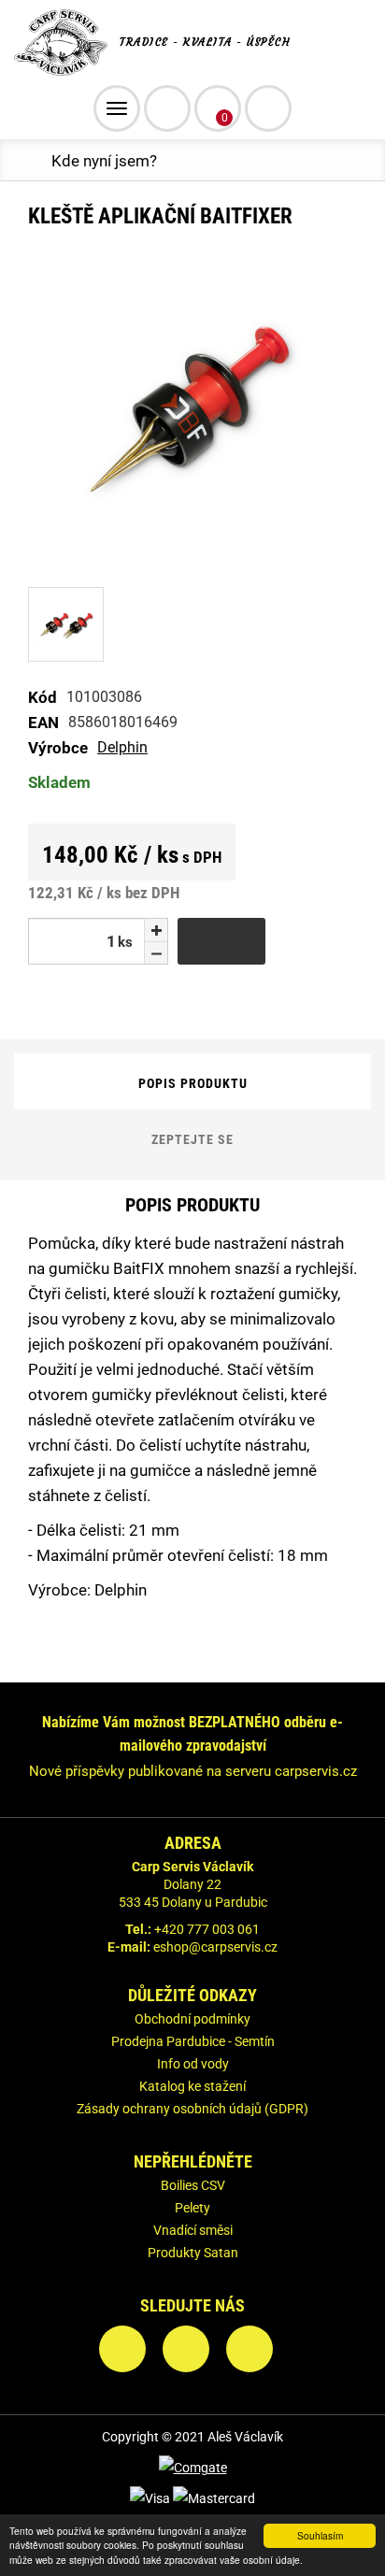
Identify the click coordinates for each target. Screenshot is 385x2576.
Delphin (122, 747)
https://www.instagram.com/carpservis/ (186, 2349)
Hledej (268, 108)
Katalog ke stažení (192, 2086)
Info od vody (193, 2064)
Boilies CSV (193, 2185)
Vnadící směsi (193, 2230)
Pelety (192, 2208)
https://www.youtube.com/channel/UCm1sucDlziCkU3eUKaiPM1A (250, 2349)
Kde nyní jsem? (104, 161)
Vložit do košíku (221, 941)
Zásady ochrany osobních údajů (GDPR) (192, 2109)
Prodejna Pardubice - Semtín (193, 2041)
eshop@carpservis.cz (215, 1947)
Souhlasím (320, 2535)
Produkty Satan (193, 2253)
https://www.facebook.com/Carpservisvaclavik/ (122, 2349)
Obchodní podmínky (192, 2019)
